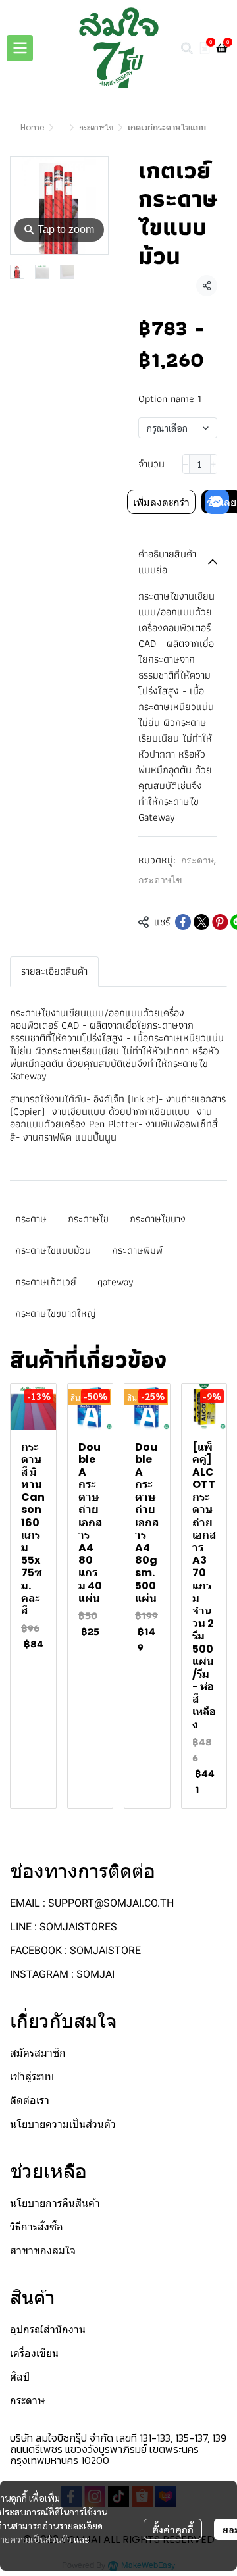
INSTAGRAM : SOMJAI (62, 1974)
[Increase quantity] (214, 464)
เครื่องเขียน (34, 2353)
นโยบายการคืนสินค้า (55, 2203)
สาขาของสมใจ (43, 2251)
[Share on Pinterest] (220, 922)
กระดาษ (198, 860)
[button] (187, 48)
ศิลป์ (20, 2377)
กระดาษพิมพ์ (137, 1250)
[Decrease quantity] (186, 464)
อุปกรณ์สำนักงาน (48, 2330)
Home (32, 127)
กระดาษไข (96, 127)
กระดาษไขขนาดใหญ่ (56, 1313)
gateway (116, 1282)
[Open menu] (20, 48)
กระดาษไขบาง (158, 1219)
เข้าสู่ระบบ (32, 2077)
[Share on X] (201, 922)
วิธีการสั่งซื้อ (37, 2227)
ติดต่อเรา (30, 2100)
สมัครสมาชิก (38, 2053)
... (62, 127)
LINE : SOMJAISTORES (64, 1927)
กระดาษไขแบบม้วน (53, 1250)
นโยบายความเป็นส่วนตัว (63, 2124)
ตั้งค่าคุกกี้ (173, 2529)
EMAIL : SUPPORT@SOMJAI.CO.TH (92, 1903)
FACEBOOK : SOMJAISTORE (75, 1950)
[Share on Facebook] (183, 922)
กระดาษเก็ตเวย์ (46, 1282)
